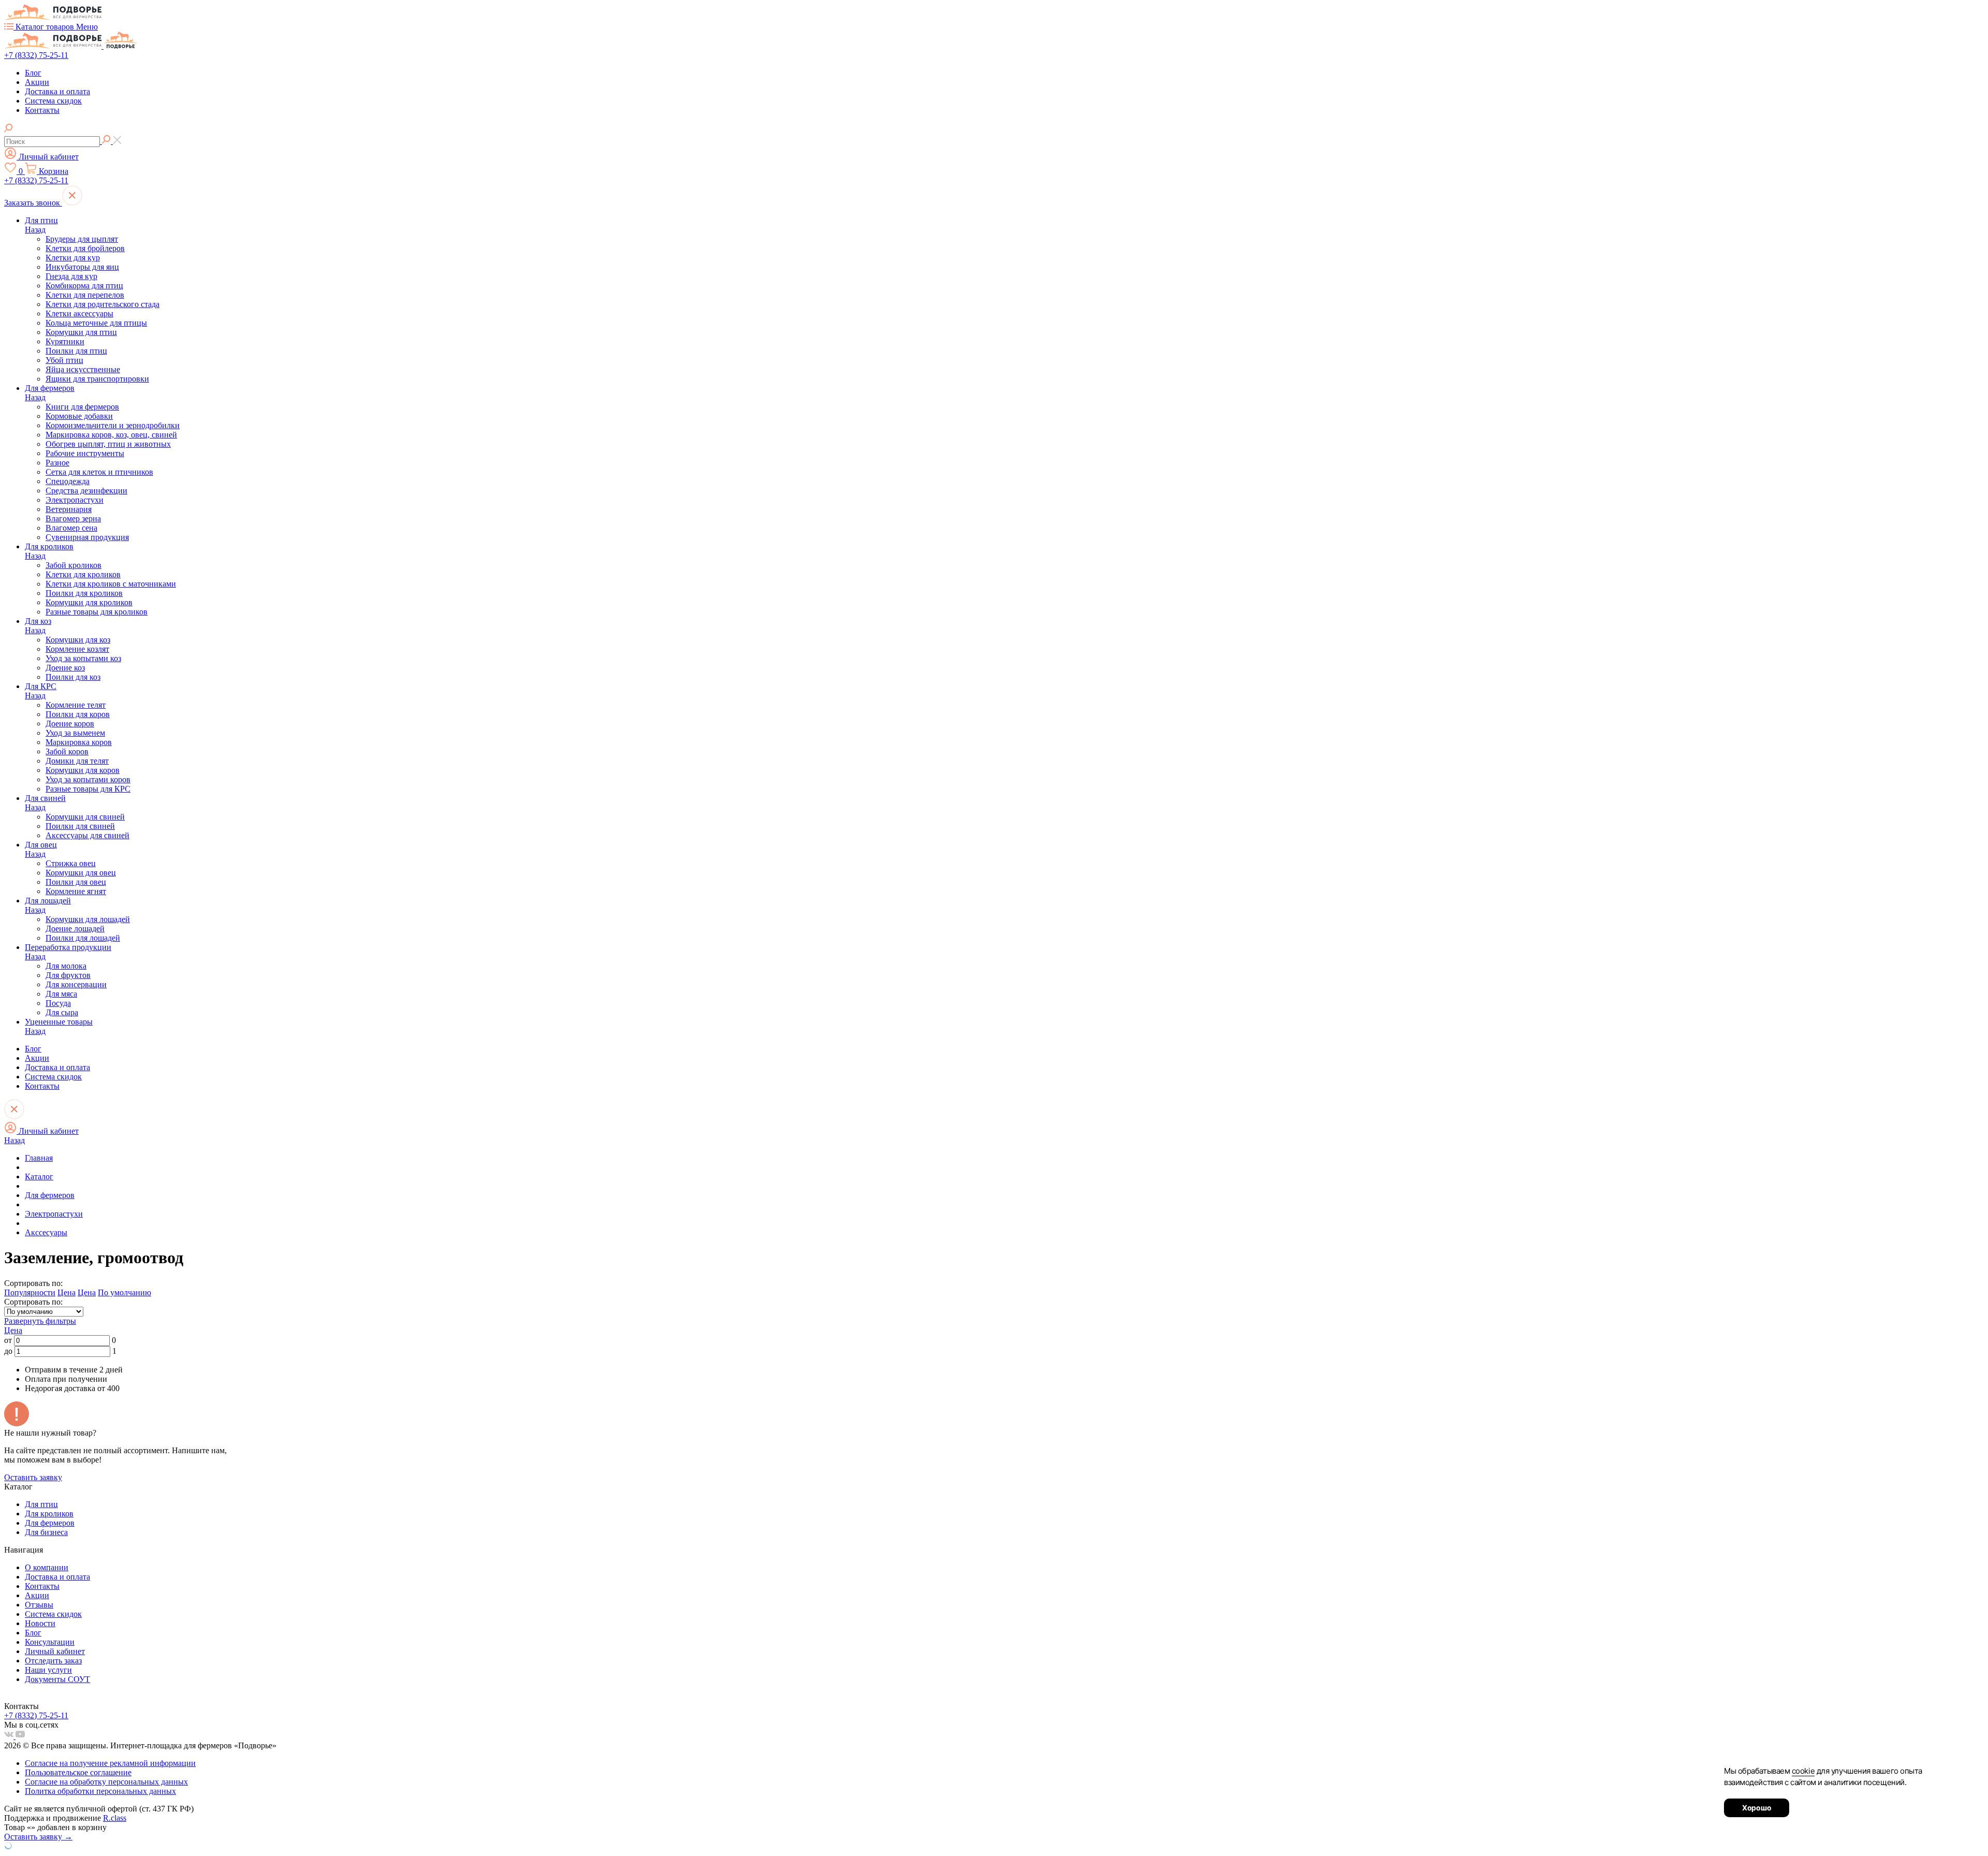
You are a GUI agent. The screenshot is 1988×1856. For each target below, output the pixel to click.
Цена (67, 1292)
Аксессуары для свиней (87, 835)
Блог (33, 73)
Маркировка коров (79, 742)
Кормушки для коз (78, 640)
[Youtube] (20, 1736)
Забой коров (67, 751)
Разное (57, 463)
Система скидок (53, 101)
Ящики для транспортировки (97, 379)
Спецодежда (68, 481)
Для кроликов (49, 546)
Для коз (38, 621)
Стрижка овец (71, 863)
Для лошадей (48, 901)
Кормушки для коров (83, 770)
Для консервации (76, 984)
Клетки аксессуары (79, 313)
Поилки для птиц (76, 351)
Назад (35, 230)
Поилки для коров (78, 714)
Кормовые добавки (79, 416)
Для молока (66, 966)
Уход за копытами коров (88, 779)
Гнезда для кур (71, 276)
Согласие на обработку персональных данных (106, 1782)
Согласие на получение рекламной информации (110, 1763)
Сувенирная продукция (87, 537)
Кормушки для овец (81, 873)
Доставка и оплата (57, 91)
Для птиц (41, 220)
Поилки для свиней (80, 826)
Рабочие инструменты (85, 453)
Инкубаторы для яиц (82, 267)
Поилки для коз (73, 677)
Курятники (65, 341)
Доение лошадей (75, 929)
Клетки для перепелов (85, 295)
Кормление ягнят (76, 891)
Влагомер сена (71, 528)
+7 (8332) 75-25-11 (36, 55)
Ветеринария (69, 509)
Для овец (41, 845)
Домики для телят (77, 761)
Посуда (58, 1003)
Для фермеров (50, 388)
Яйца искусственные (83, 369)
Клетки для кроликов (83, 574)
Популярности (30, 1292)
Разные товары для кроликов (97, 612)
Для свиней (45, 798)
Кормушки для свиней (85, 817)
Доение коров (70, 724)
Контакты (42, 110)
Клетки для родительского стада (103, 304)
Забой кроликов (74, 565)
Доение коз (65, 668)
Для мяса (61, 994)
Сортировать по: (33, 1302)
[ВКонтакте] (10, 1736)
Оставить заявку (33, 1477)
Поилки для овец (76, 882)
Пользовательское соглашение (78, 1772)
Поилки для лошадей (83, 938)
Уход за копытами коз (83, 658)
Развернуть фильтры (40, 1321)
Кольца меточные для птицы (96, 323)
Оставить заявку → (38, 1837)
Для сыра (62, 1012)
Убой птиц (64, 360)
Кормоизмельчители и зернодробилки (113, 425)
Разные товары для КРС (88, 789)
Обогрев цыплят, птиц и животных (108, 444)
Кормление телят (76, 705)
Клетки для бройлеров (85, 248)
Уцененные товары (59, 1022)
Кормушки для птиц (81, 332)
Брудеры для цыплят (82, 239)
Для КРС (41, 686)
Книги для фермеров (82, 407)
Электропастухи (75, 500)
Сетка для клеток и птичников (99, 472)
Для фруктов (68, 975)
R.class (115, 1818)
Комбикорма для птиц (84, 286)
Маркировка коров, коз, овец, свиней (111, 435)
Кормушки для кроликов (89, 602)
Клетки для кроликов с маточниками (111, 584)
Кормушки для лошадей (88, 919)
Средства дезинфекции (86, 491)
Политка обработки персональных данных (100, 1791)
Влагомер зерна (73, 518)
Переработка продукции (68, 947)
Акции (37, 82)
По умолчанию (125, 1292)
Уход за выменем (75, 733)
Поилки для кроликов (84, 593)
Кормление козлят (77, 649)
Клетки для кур (73, 258)
